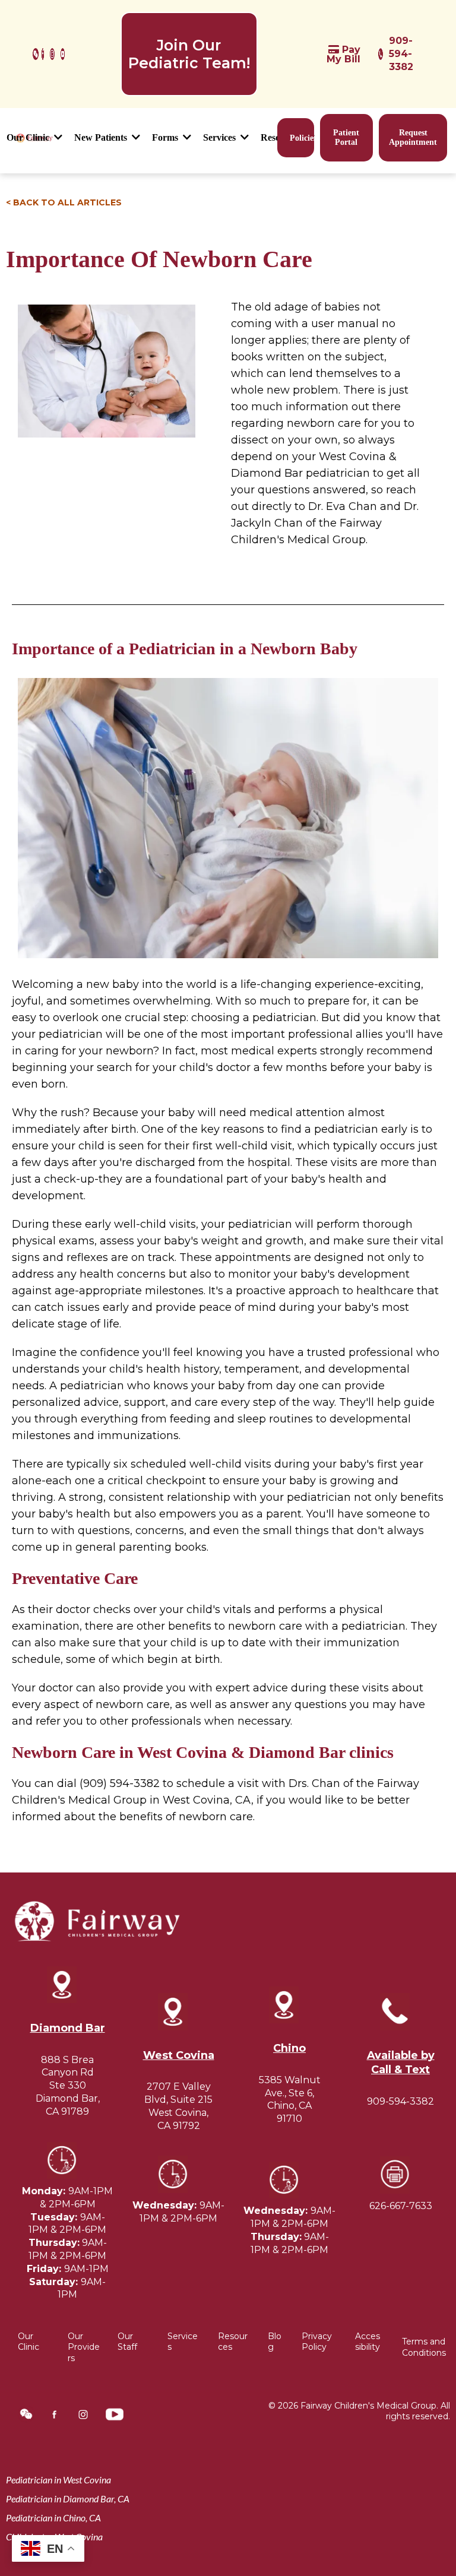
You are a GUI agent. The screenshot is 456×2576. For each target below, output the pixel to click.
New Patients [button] (102, 137)
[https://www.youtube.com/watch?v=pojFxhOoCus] (63, 54)
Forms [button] (166, 137)
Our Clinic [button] (29, 137)
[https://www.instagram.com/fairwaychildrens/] (52, 54)
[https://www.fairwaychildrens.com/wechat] (36, 54)
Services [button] (221, 137)
